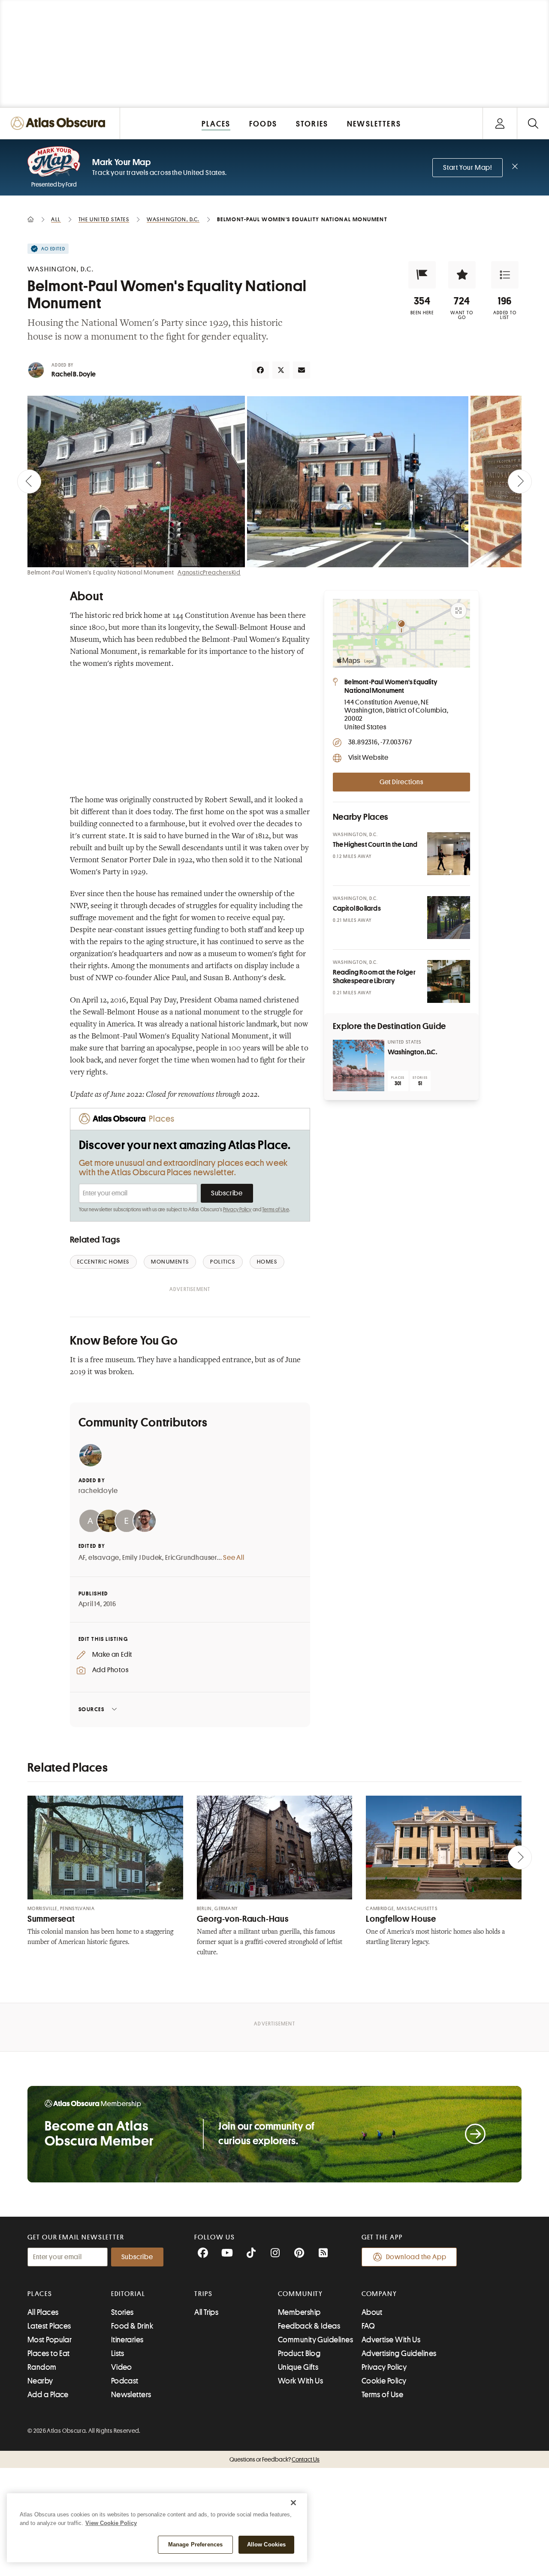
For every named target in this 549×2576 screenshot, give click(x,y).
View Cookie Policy (111, 2523)
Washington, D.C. (412, 1052)
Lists (118, 2353)
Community (300, 2294)
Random (42, 2367)
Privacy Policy (237, 1210)
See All (234, 1558)
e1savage (104, 1558)
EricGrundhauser (191, 1558)
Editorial (128, 2294)
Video (122, 2367)
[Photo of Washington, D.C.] (359, 1065)
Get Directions (401, 782)
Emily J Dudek (142, 1558)
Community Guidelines (315, 2340)
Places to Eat (49, 2353)
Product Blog (299, 2353)
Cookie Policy (384, 2381)
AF (82, 1558)
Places (40, 2294)
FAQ (368, 2326)
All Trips (206, 2312)
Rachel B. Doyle (74, 374)
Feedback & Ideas (309, 2326)
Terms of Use (275, 1210)
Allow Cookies (267, 2544)
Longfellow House (401, 1919)
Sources (92, 1709)
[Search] (533, 123)
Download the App (416, 2257)
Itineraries (127, 2340)
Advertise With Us (391, 2340)
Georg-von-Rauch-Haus (243, 1919)
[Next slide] (520, 481)
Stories (122, 2312)
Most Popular (50, 2340)
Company (379, 2294)
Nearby (40, 2381)
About (372, 2312)
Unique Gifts (298, 2367)
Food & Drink (132, 2326)
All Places (43, 2312)
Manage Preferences (195, 2544)
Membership (299, 2312)
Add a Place (48, 2395)
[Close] (293, 2503)
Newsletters (131, 2395)
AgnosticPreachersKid (209, 572)
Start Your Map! (468, 168)
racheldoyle (98, 1491)
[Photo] (449, 854)
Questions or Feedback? (274, 2459)
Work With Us (300, 2381)
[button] (422, 275)
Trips (204, 2294)
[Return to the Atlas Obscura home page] (60, 123)
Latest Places (49, 2326)
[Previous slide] (29, 481)
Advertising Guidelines (399, 2353)
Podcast (125, 2381)
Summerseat (51, 1919)
